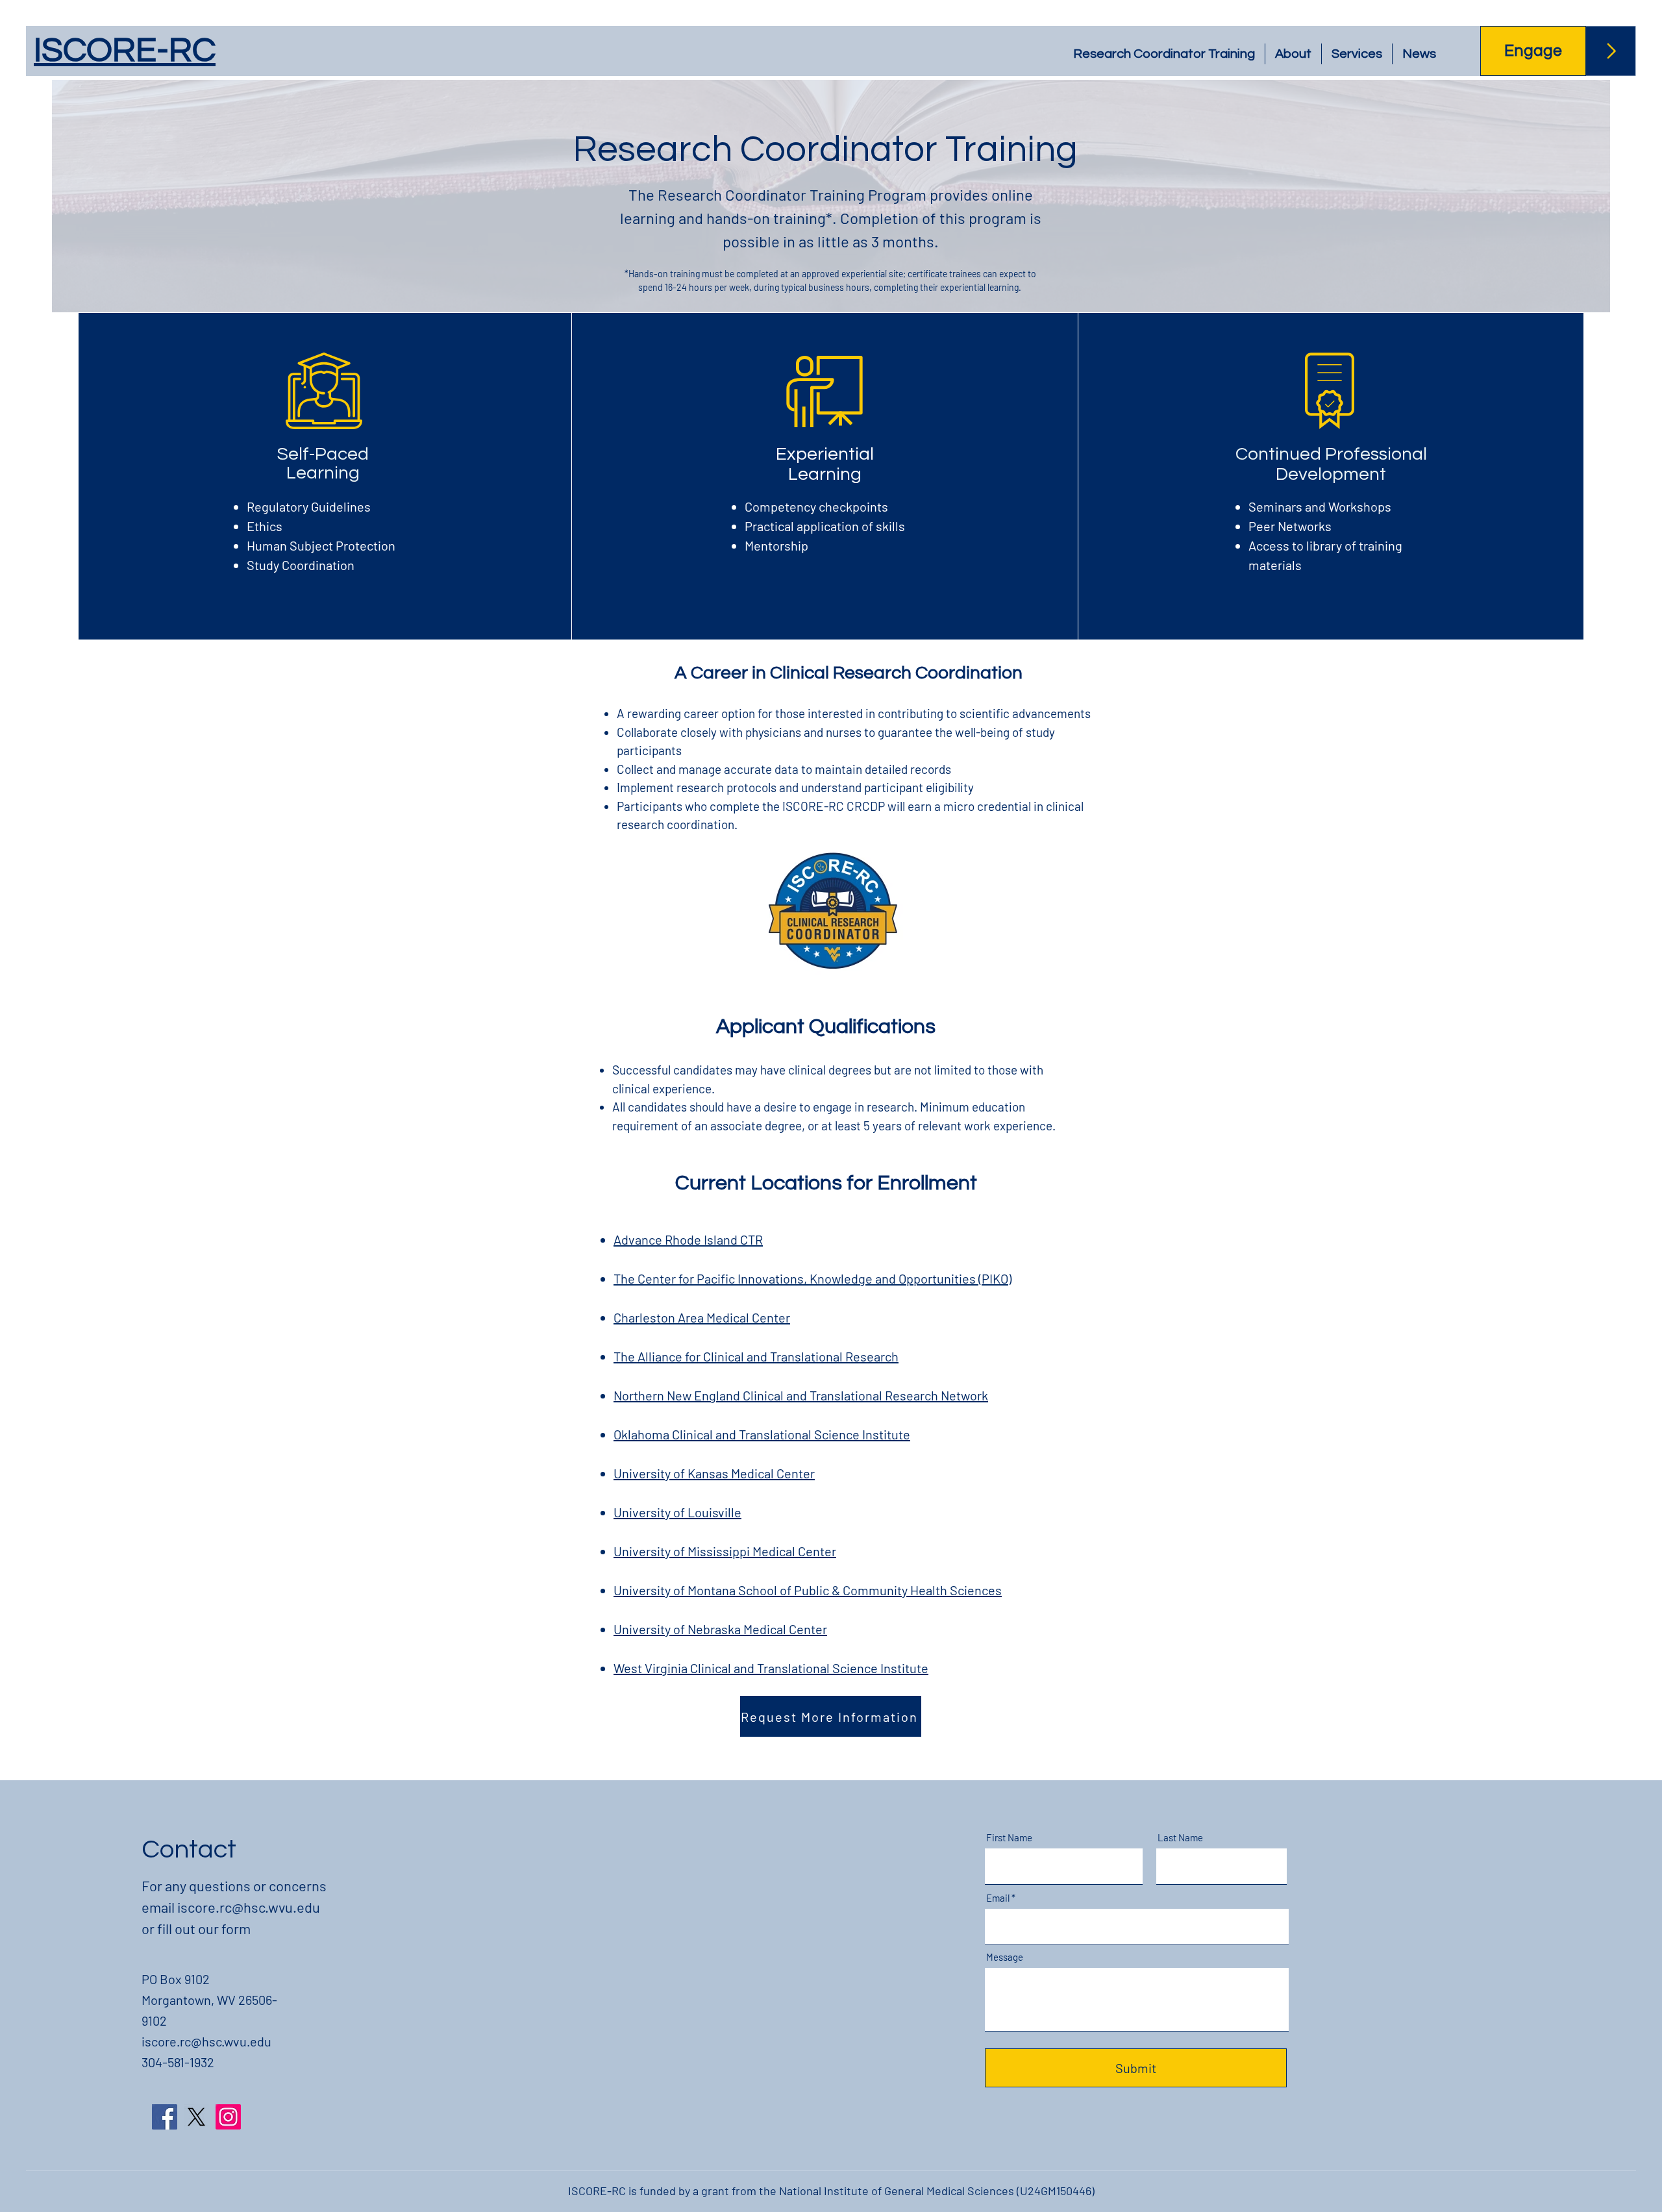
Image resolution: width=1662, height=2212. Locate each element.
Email (998, 1898)
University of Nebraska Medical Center (720, 1629)
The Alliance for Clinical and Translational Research (756, 1356)
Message (1005, 1957)
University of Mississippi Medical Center (725, 1551)
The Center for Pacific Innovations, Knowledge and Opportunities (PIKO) (812, 1278)
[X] (196, 2117)
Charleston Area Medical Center (702, 1317)
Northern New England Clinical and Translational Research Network (801, 1395)
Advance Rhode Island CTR (688, 1239)
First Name (1009, 1838)
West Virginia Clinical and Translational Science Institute (771, 1668)
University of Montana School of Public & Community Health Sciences (808, 1590)
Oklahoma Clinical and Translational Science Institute (762, 1434)
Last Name (1180, 1838)
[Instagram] (228, 2117)
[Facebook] (165, 2117)
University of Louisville (677, 1512)
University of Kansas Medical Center (714, 1473)
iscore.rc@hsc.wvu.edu (249, 1907)
